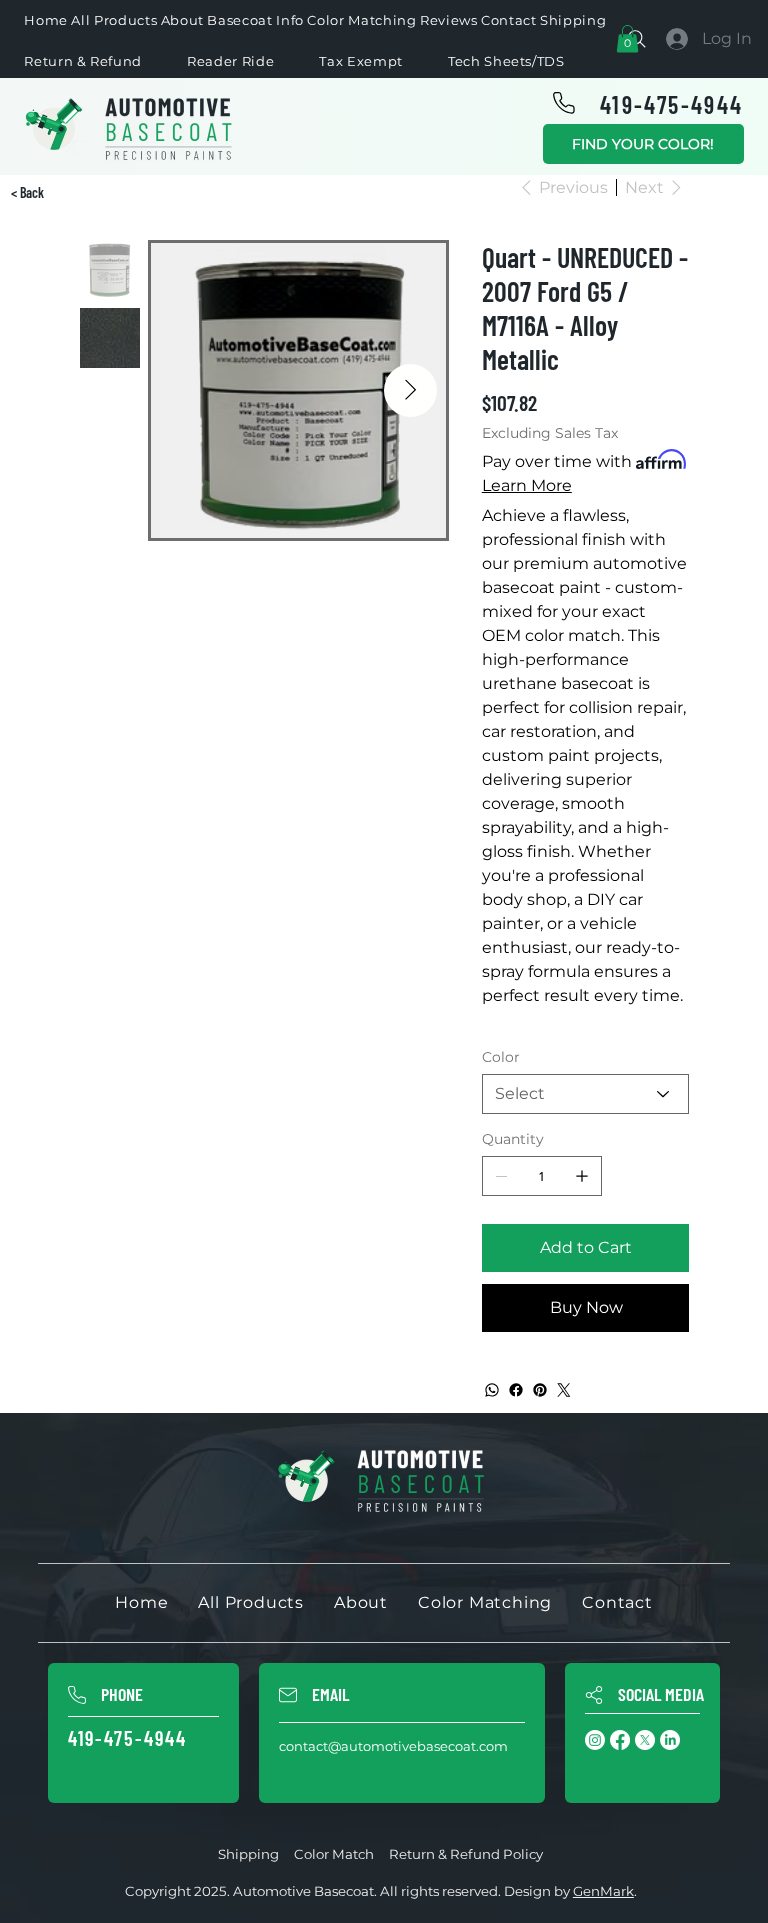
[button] (627, 38)
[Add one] (582, 1176)
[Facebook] (516, 1390)
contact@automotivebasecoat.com (393, 1746)
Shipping (248, 1854)
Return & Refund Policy (466, 1854)
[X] (645, 1740)
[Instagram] (595, 1740)
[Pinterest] (540, 1390)
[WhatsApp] (492, 1390)
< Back (27, 192)
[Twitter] (564, 1390)
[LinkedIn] (670, 1740)
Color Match (334, 1854)
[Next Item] (410, 390)
